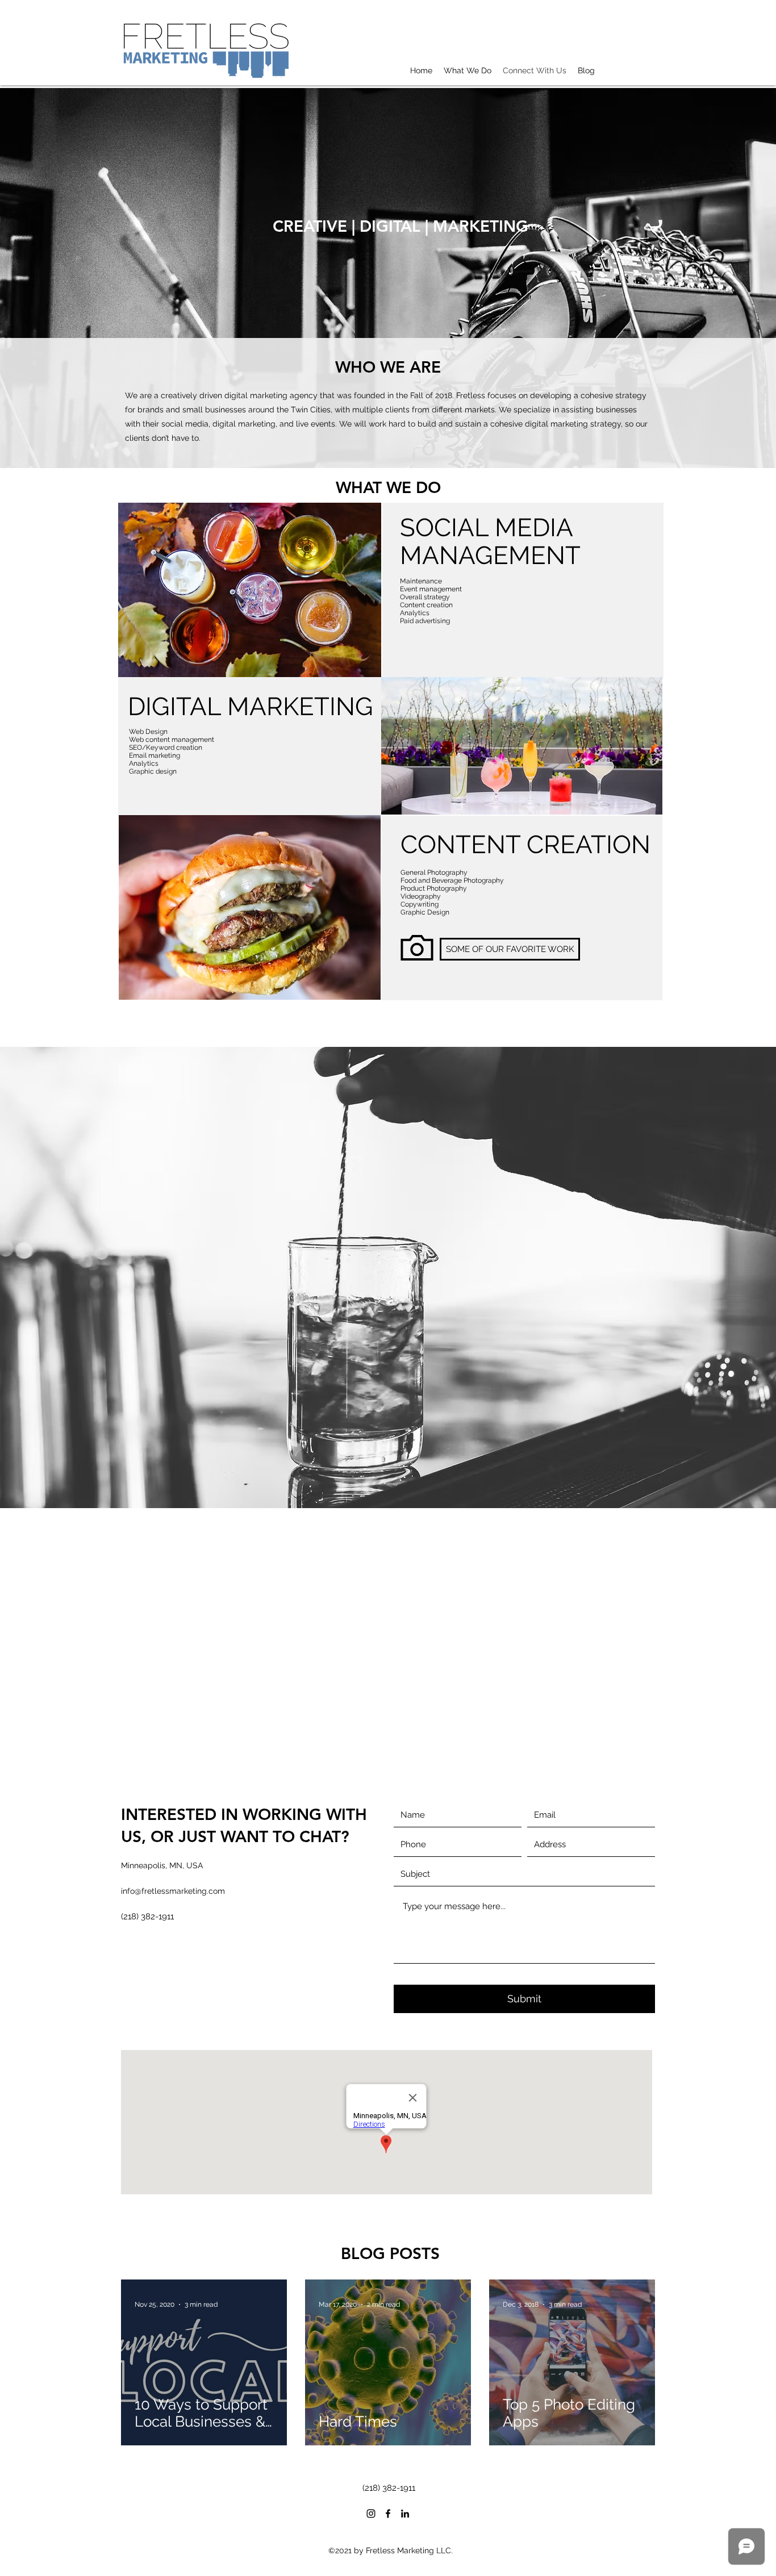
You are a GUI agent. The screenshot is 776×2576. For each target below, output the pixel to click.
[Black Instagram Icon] (371, 2514)
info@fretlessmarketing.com (173, 1891)
